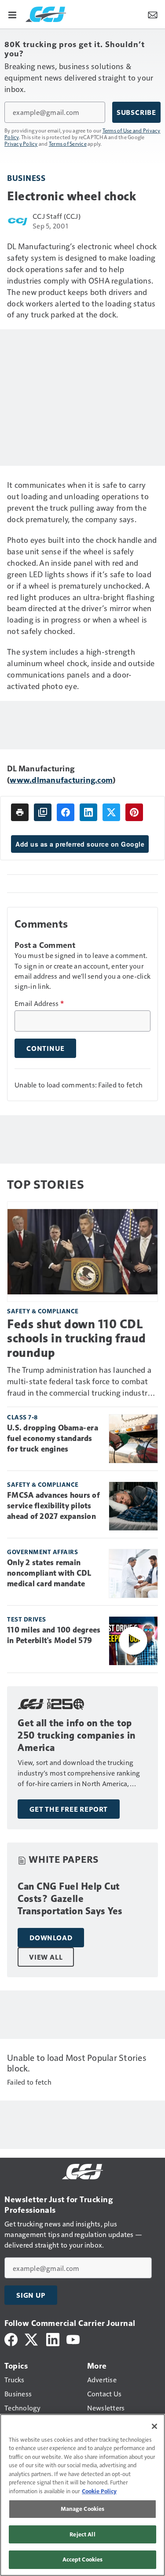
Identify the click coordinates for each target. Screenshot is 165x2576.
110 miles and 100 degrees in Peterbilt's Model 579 (54, 1635)
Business (26, 178)
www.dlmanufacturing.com (61, 779)
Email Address (39, 1003)
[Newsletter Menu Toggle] (153, 14)
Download (51, 1938)
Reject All (82, 2534)
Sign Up (31, 2295)
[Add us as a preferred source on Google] (43, 812)
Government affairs (42, 1552)
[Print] (20, 812)
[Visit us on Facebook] (11, 2338)
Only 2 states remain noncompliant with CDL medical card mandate (49, 1573)
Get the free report (69, 1809)
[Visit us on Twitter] (32, 2338)
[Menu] (12, 14)
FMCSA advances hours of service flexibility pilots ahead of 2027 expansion (53, 1506)
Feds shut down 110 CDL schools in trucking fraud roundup (77, 1338)
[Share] (66, 812)
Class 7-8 (22, 1417)
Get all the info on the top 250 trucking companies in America (77, 1735)
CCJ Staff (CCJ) (57, 216)
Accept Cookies (83, 2559)
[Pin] (134, 812)
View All (46, 1957)
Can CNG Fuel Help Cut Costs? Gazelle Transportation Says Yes (70, 1899)
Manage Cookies (83, 2509)
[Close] (154, 2426)
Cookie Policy (99, 2491)
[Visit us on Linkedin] (53, 2338)
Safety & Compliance (43, 1311)
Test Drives (27, 1619)
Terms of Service (68, 144)
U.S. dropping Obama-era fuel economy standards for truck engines (53, 1438)
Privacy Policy (21, 144)
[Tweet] (111, 812)
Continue (45, 1048)
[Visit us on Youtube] (73, 2338)
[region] (82, 2495)
